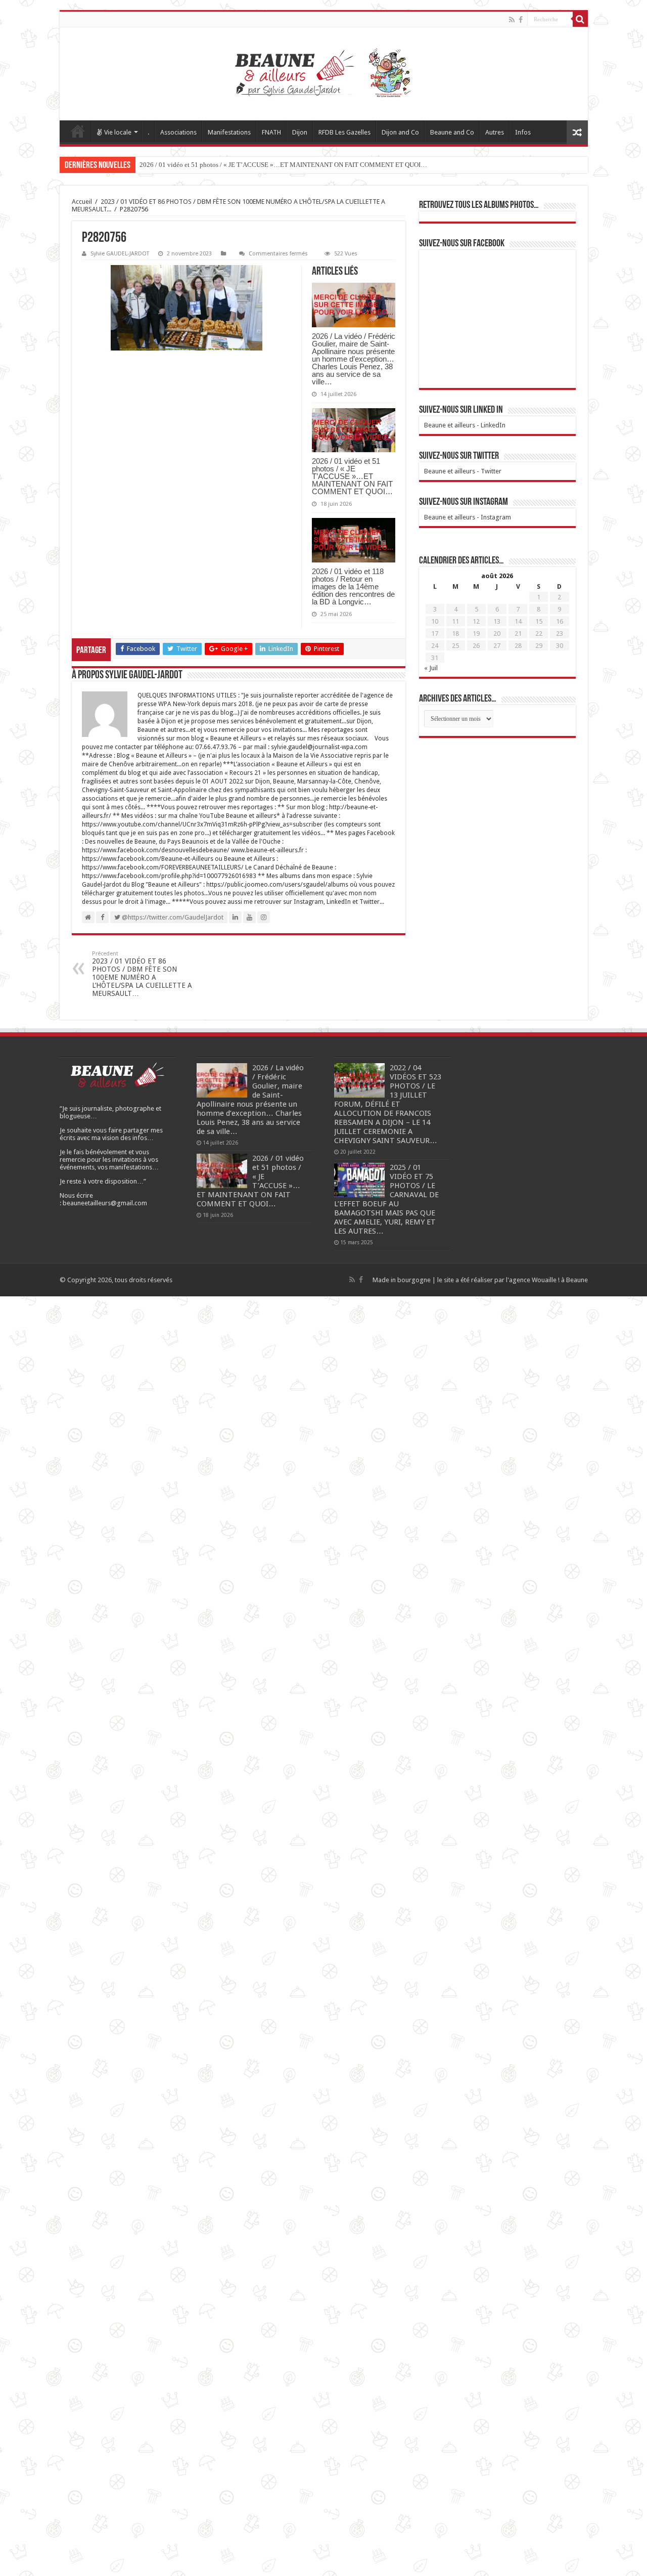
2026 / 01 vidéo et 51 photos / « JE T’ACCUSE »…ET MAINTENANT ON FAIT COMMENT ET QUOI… (283, 165)
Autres (495, 132)
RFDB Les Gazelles (344, 132)
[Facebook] (521, 20)
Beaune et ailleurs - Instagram (468, 517)
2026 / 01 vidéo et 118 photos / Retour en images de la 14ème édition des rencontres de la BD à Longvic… (353, 586)
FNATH (271, 132)
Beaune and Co (452, 132)
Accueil (78, 131)
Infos (523, 132)
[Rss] (512, 20)
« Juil (431, 668)
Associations (178, 132)
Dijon (300, 132)
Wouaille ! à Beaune (560, 1280)
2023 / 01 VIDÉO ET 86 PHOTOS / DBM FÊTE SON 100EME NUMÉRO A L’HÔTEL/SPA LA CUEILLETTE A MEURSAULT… (142, 974)
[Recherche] (580, 19)
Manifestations (229, 132)
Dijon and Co (400, 132)
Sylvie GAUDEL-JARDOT (120, 254)
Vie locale (118, 132)
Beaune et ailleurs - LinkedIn (465, 425)
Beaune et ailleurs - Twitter (463, 471)
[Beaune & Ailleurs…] (324, 74)
